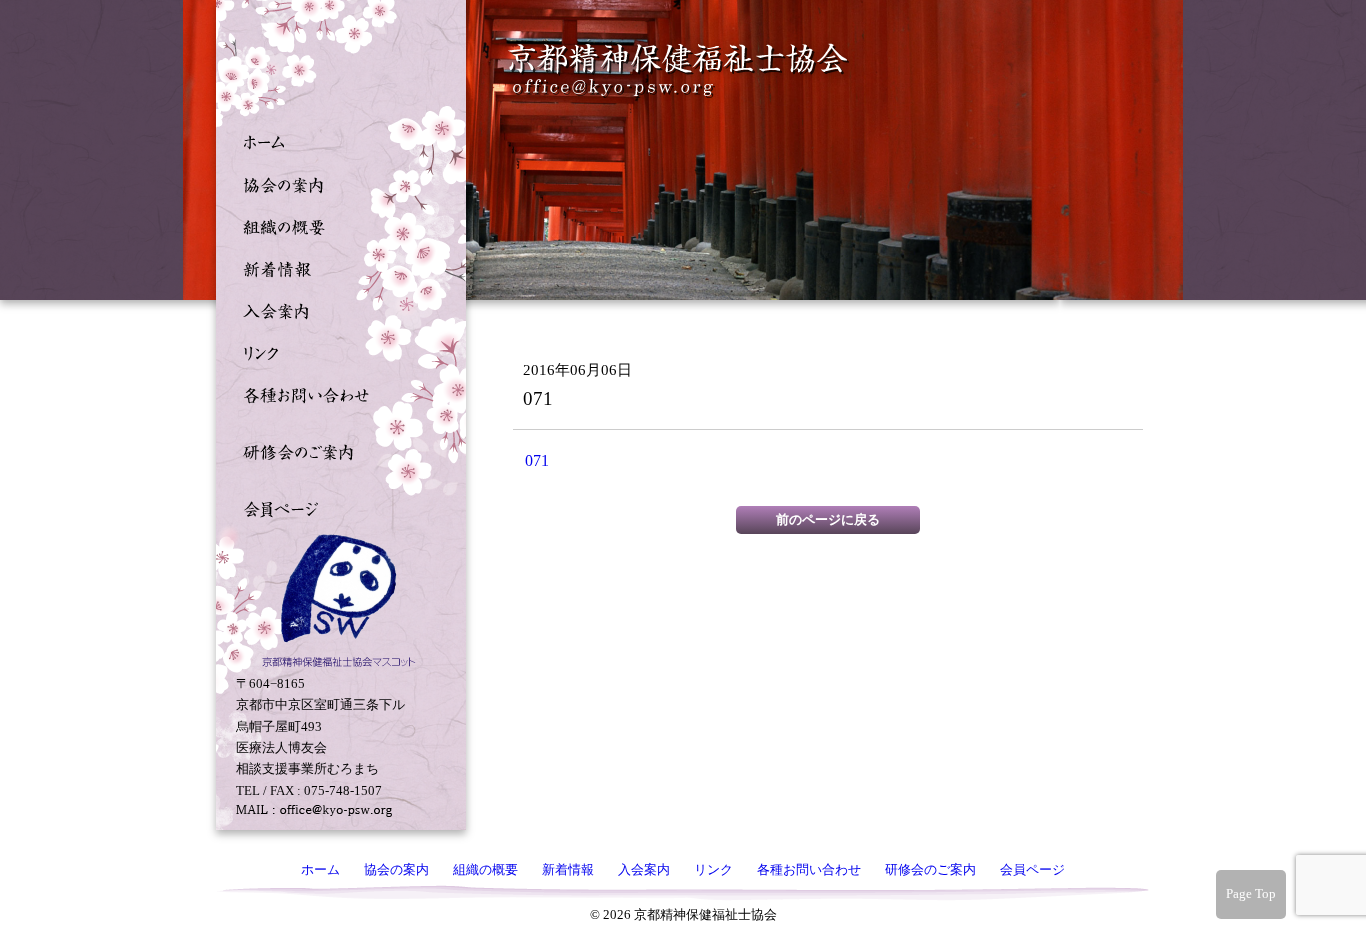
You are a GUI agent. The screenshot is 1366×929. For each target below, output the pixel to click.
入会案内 (336, 309)
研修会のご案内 (336, 450)
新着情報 (336, 267)
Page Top (1251, 893)
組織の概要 (336, 225)
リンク (336, 351)
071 (537, 460)
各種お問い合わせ (336, 393)
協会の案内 (336, 183)
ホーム (336, 141)
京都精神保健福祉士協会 (679, 70)
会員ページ (336, 507)
